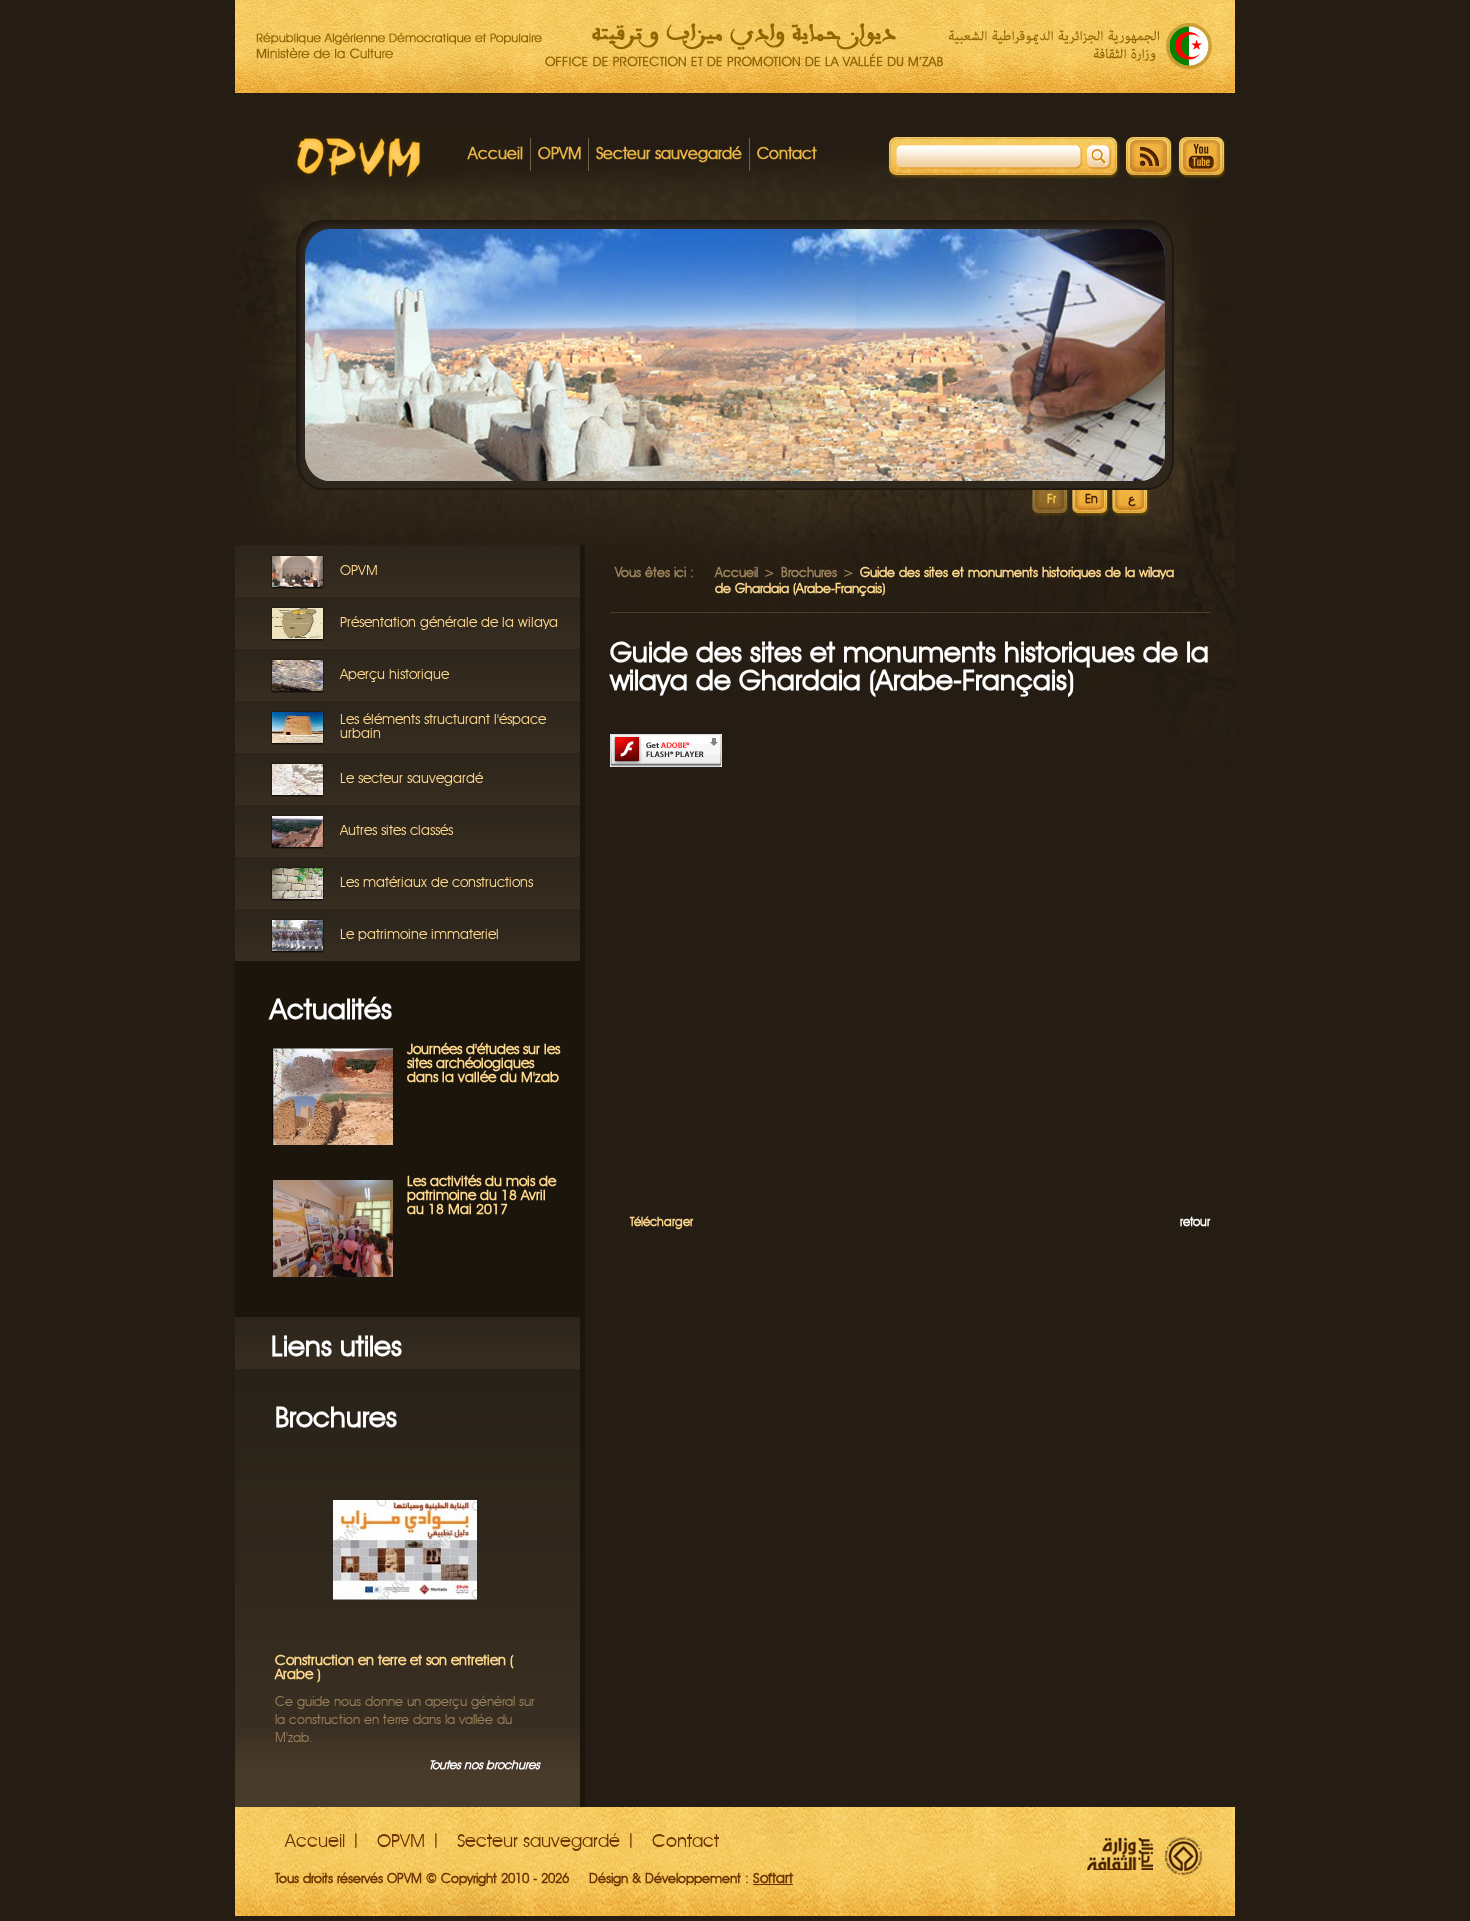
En (1091, 499)
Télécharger (661, 1221)
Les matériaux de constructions (436, 882)
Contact (786, 153)
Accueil (495, 153)
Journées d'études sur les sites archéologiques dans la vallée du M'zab (483, 1063)
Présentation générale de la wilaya (449, 622)
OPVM (559, 153)
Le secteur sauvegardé (411, 778)
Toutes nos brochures (484, 1764)
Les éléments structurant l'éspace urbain (443, 726)
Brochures (336, 1417)
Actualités (331, 1009)
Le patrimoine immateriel (419, 934)
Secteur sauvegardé (669, 153)
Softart (773, 1878)
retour (1195, 1221)
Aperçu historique (394, 674)
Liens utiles (336, 1346)
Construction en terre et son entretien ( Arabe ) (394, 1667)
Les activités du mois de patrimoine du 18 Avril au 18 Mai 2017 (481, 1195)
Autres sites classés (396, 830)
